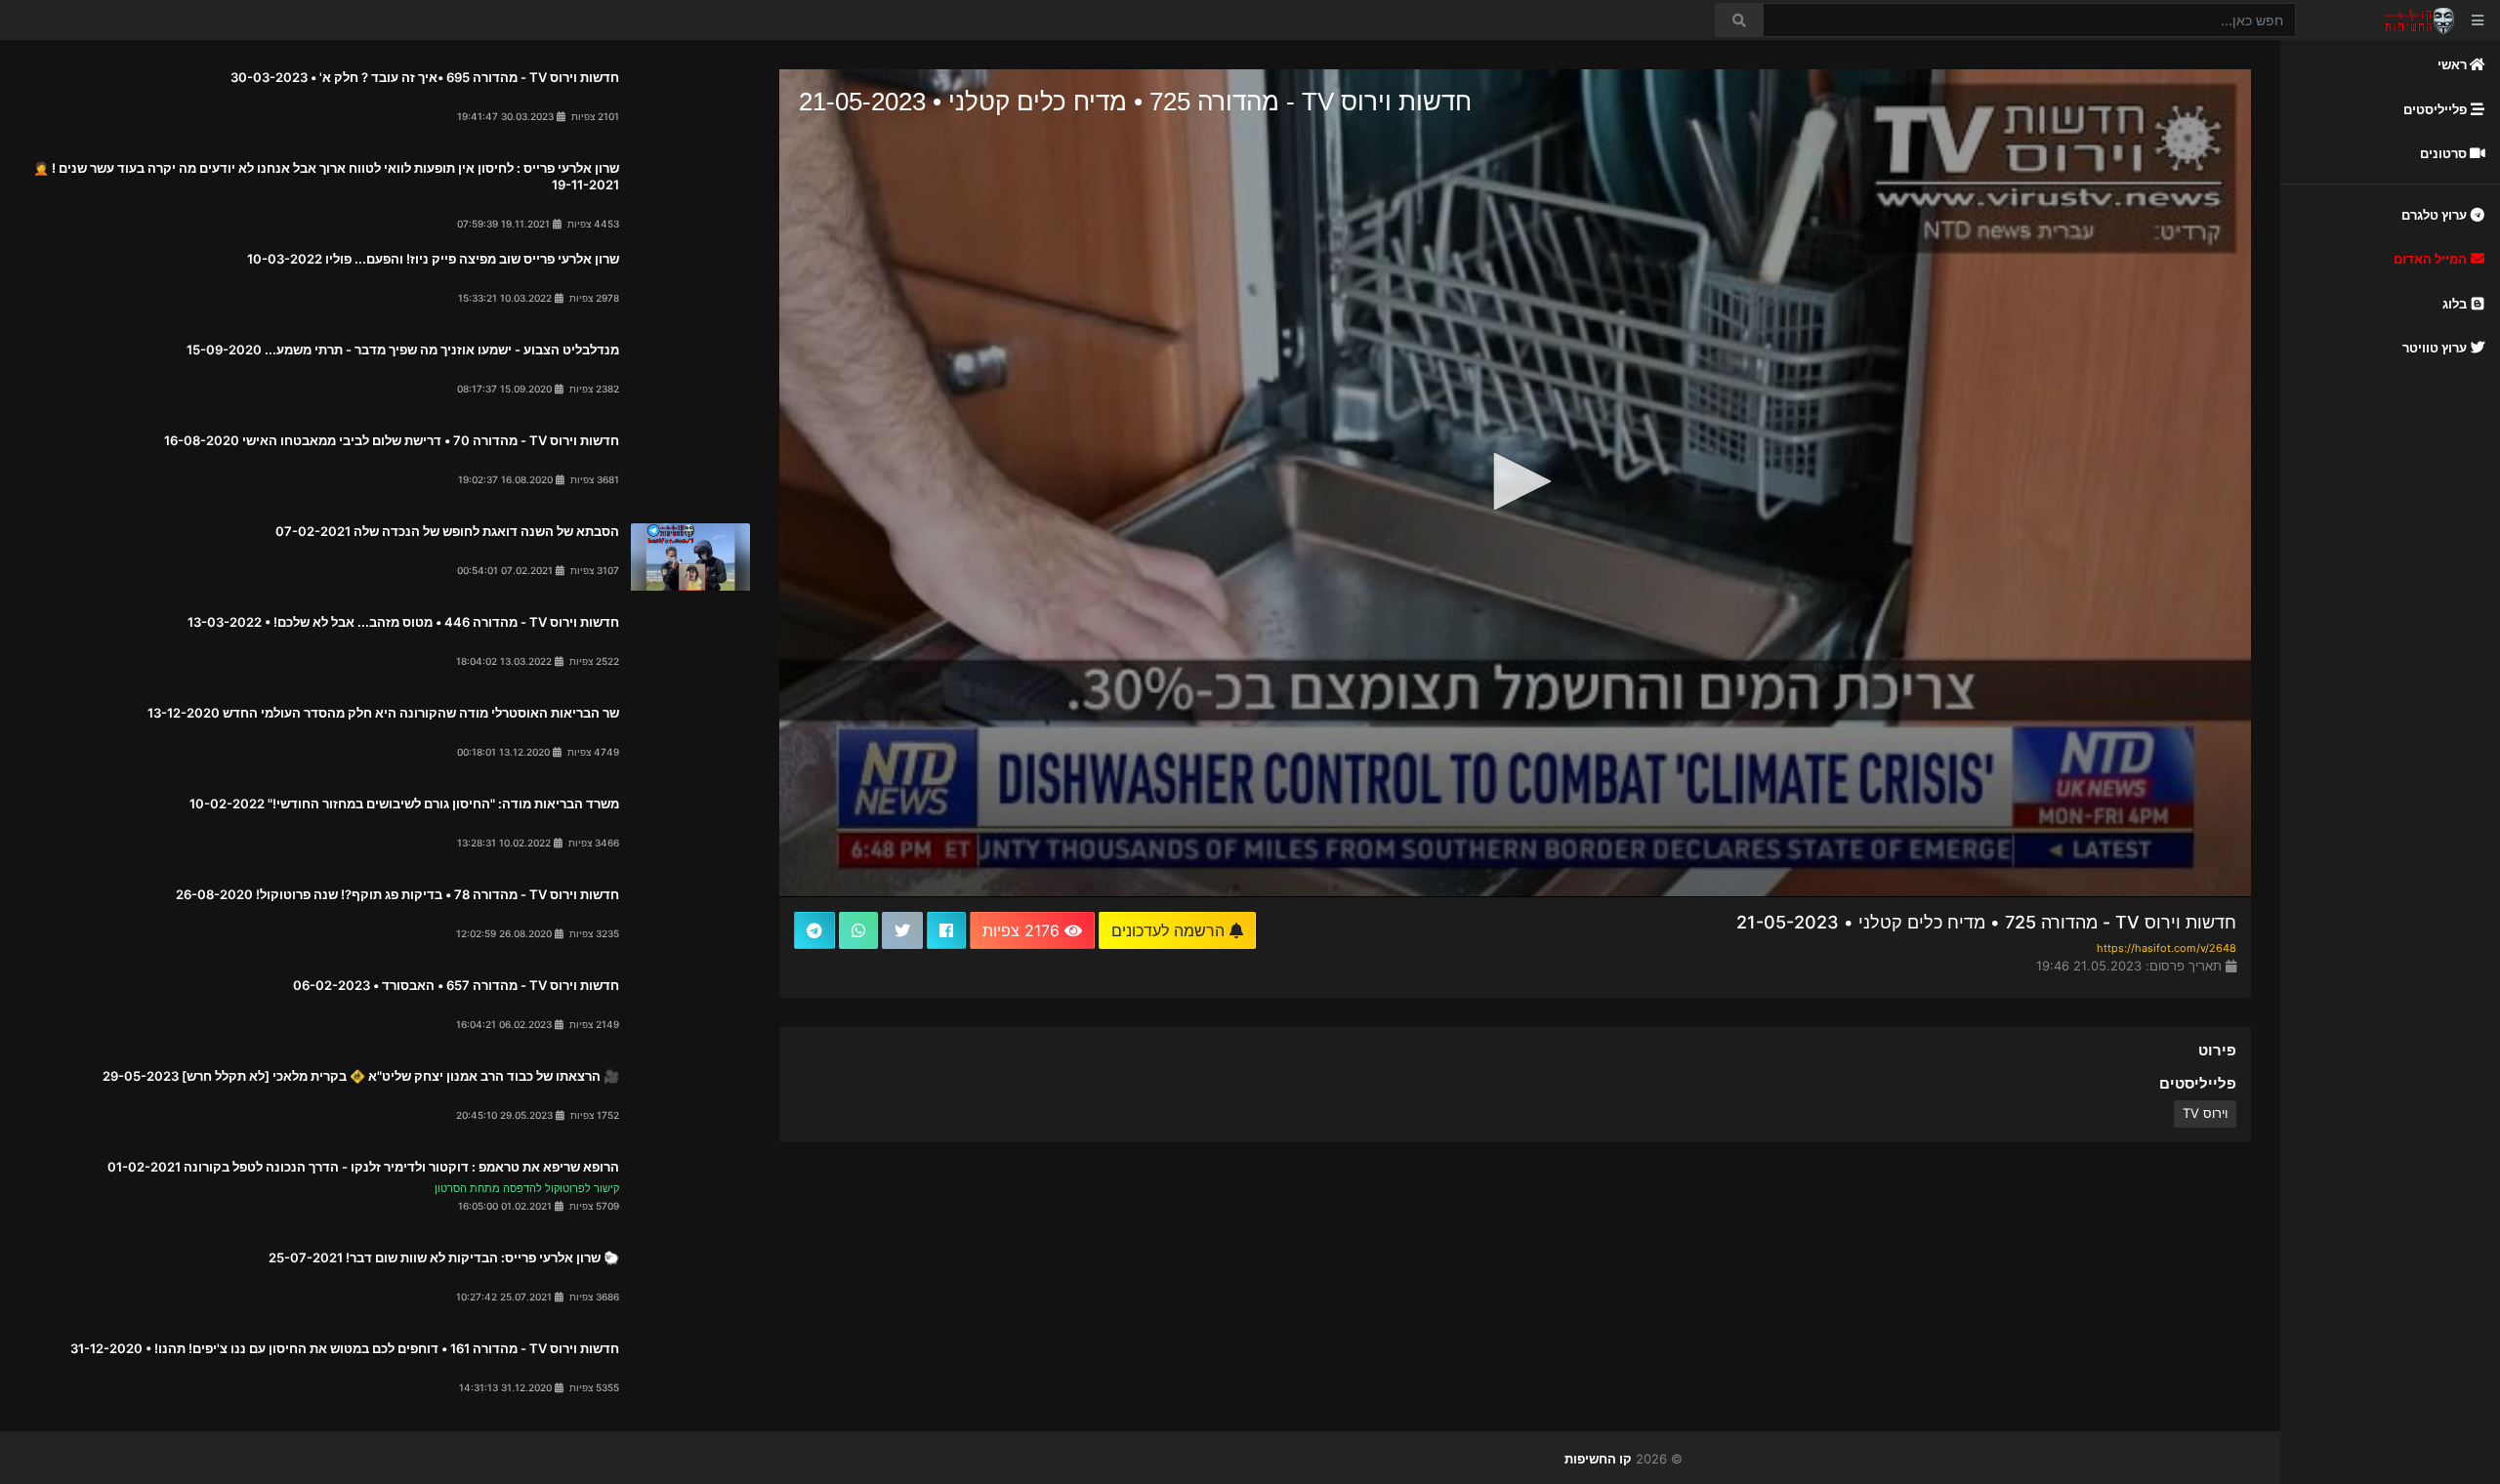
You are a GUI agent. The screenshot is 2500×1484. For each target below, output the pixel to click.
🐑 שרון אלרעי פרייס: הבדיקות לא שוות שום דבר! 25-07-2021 (444, 1257)
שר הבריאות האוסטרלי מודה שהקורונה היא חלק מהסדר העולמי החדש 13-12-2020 (383, 713)
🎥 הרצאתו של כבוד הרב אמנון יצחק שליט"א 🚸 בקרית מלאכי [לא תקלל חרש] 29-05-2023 (361, 1076)
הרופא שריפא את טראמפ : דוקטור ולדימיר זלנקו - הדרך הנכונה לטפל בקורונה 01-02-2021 (363, 1167)
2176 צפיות (1023, 930)
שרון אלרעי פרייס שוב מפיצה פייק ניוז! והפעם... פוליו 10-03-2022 (433, 259)
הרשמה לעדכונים (1170, 930)
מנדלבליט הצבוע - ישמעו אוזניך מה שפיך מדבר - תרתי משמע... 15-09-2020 (403, 350)
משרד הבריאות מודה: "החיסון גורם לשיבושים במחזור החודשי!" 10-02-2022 (404, 804)
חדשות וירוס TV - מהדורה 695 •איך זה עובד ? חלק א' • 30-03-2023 (425, 77)
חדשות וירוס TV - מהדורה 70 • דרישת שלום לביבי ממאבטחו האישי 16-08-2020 (392, 440)
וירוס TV (2205, 1113)
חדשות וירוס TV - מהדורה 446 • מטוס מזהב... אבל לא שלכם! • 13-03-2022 (403, 622)
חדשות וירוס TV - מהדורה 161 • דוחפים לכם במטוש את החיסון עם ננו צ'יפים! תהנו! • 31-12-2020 (345, 1348)
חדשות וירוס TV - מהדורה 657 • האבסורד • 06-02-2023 (456, 985)
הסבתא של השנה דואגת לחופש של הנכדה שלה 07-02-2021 (447, 531)
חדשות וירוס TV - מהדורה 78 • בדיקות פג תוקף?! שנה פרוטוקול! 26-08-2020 (397, 894)
